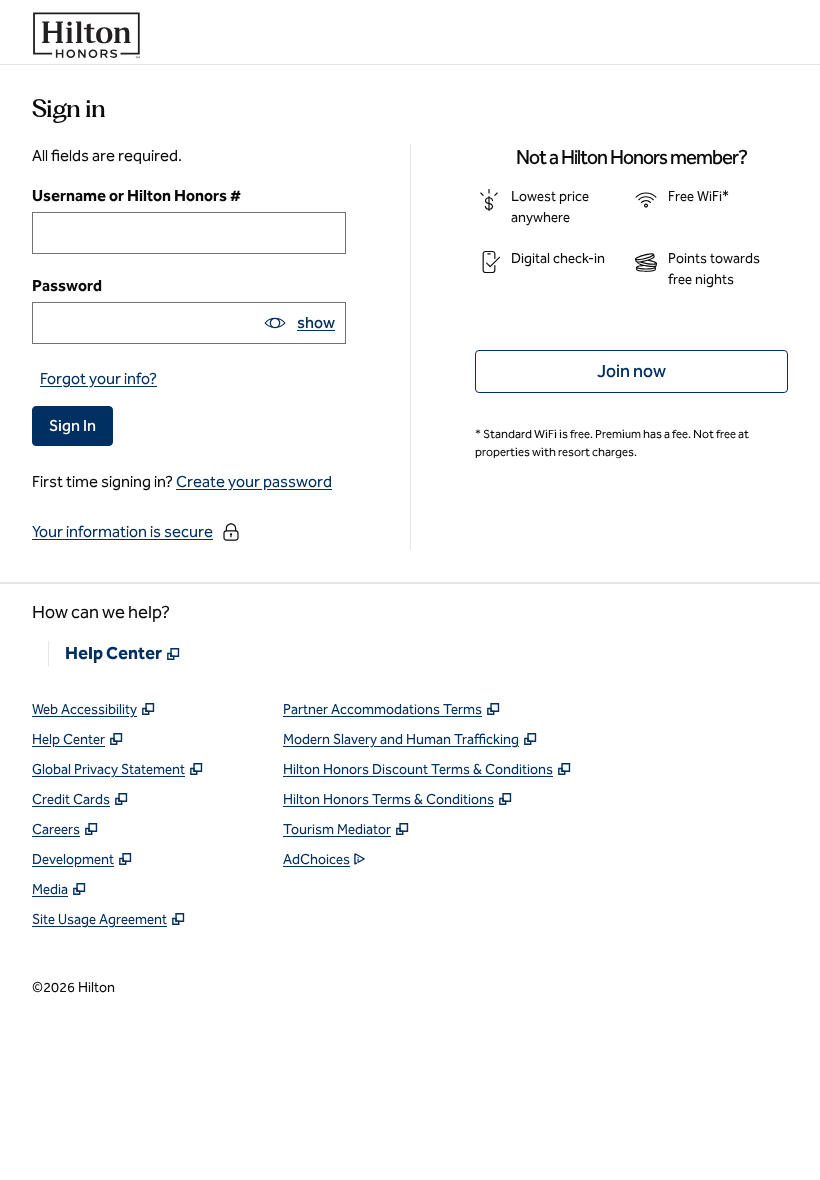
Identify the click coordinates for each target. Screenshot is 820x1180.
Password (67, 285)
